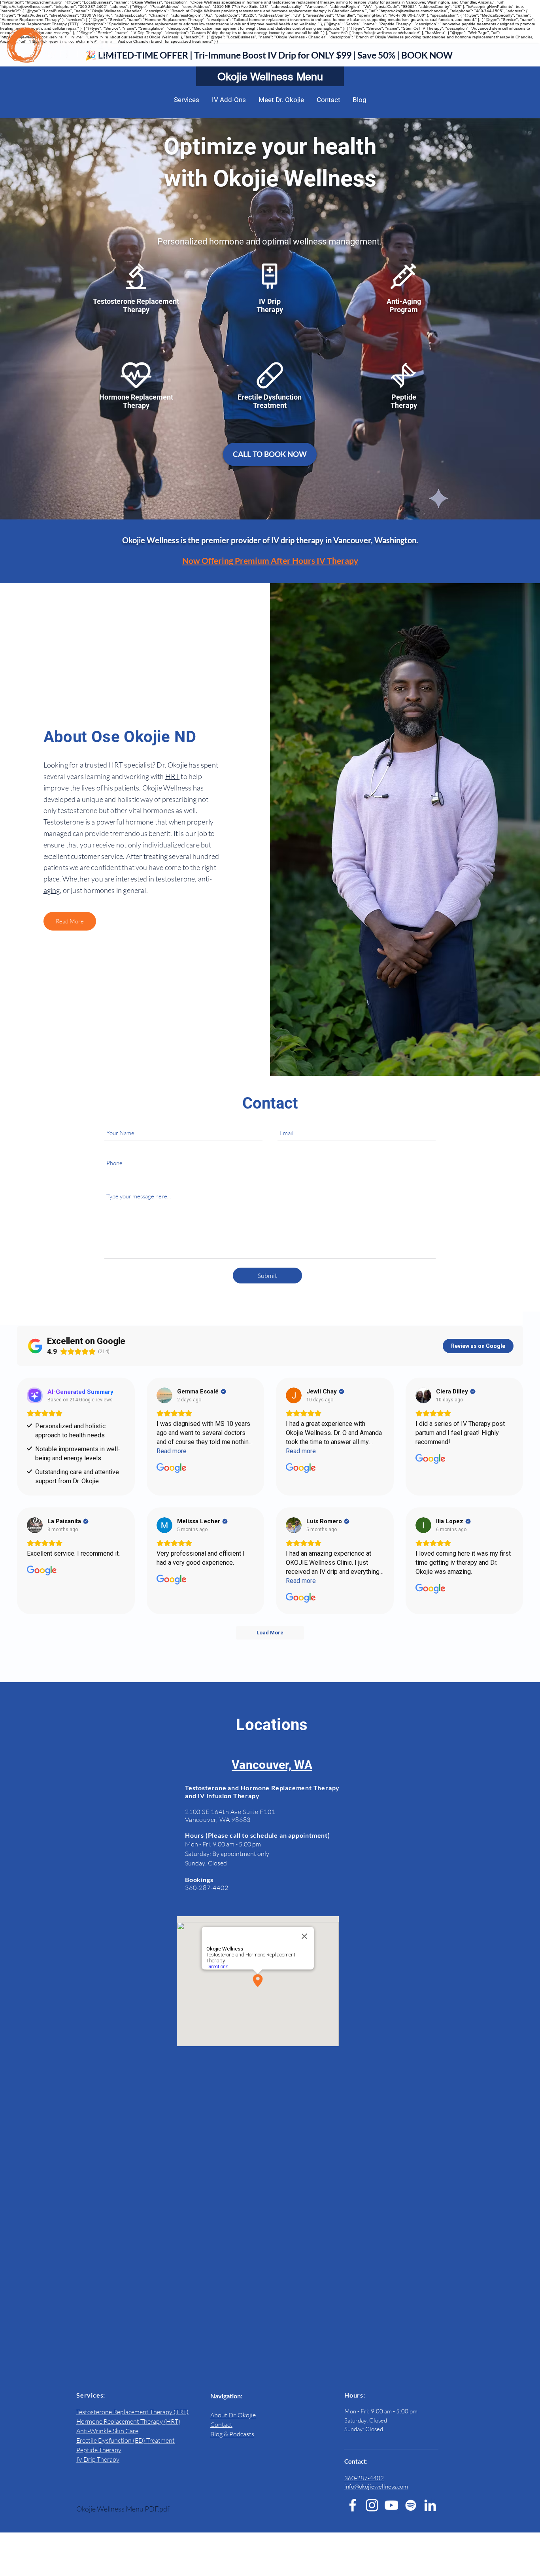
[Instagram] (372, 2505)
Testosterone (64, 822)
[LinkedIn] (430, 2505)
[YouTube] (391, 2505)
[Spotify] (411, 2505)
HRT (173, 776)
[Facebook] (353, 2505)
